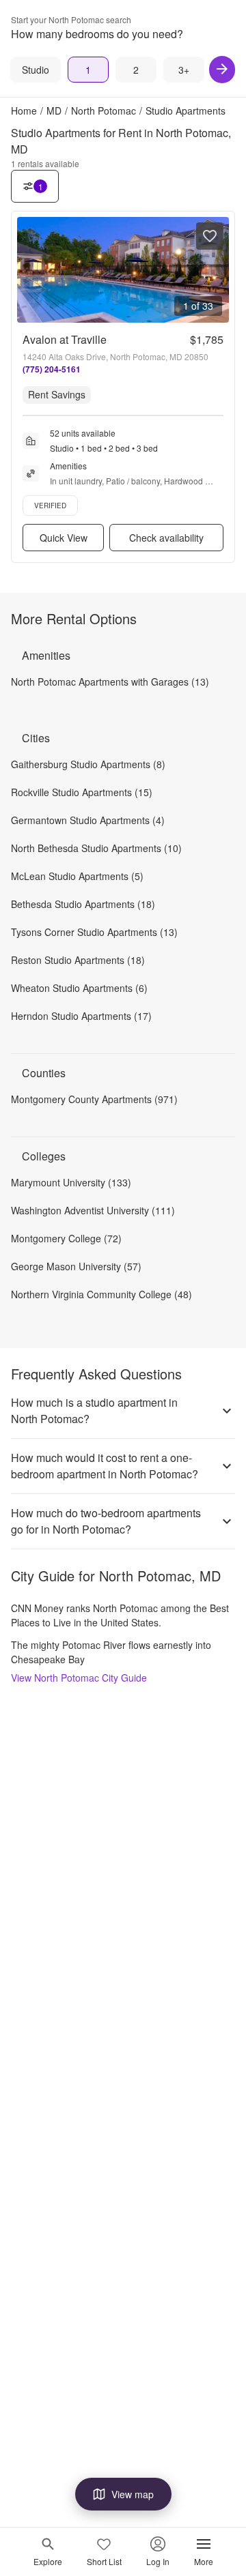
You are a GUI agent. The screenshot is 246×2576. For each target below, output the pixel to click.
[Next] (222, 70)
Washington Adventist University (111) (93, 1210)
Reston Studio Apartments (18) (78, 960)
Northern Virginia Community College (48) (101, 1294)
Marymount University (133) (71, 1182)
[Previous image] (28, 270)
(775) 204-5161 (52, 369)
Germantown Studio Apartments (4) (88, 820)
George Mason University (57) (76, 1266)
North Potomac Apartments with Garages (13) (110, 682)
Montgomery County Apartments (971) (94, 1099)
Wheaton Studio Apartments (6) (79, 988)
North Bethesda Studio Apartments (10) (96, 848)
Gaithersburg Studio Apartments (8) (88, 764)
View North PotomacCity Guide (79, 1678)
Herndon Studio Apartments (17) (81, 1016)
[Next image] (218, 270)
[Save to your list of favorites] (210, 236)
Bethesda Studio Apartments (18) (83, 904)
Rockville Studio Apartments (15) (82, 792)
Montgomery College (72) (66, 1238)
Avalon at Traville (65, 339)
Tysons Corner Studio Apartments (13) (94, 932)
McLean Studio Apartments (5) (77, 876)
